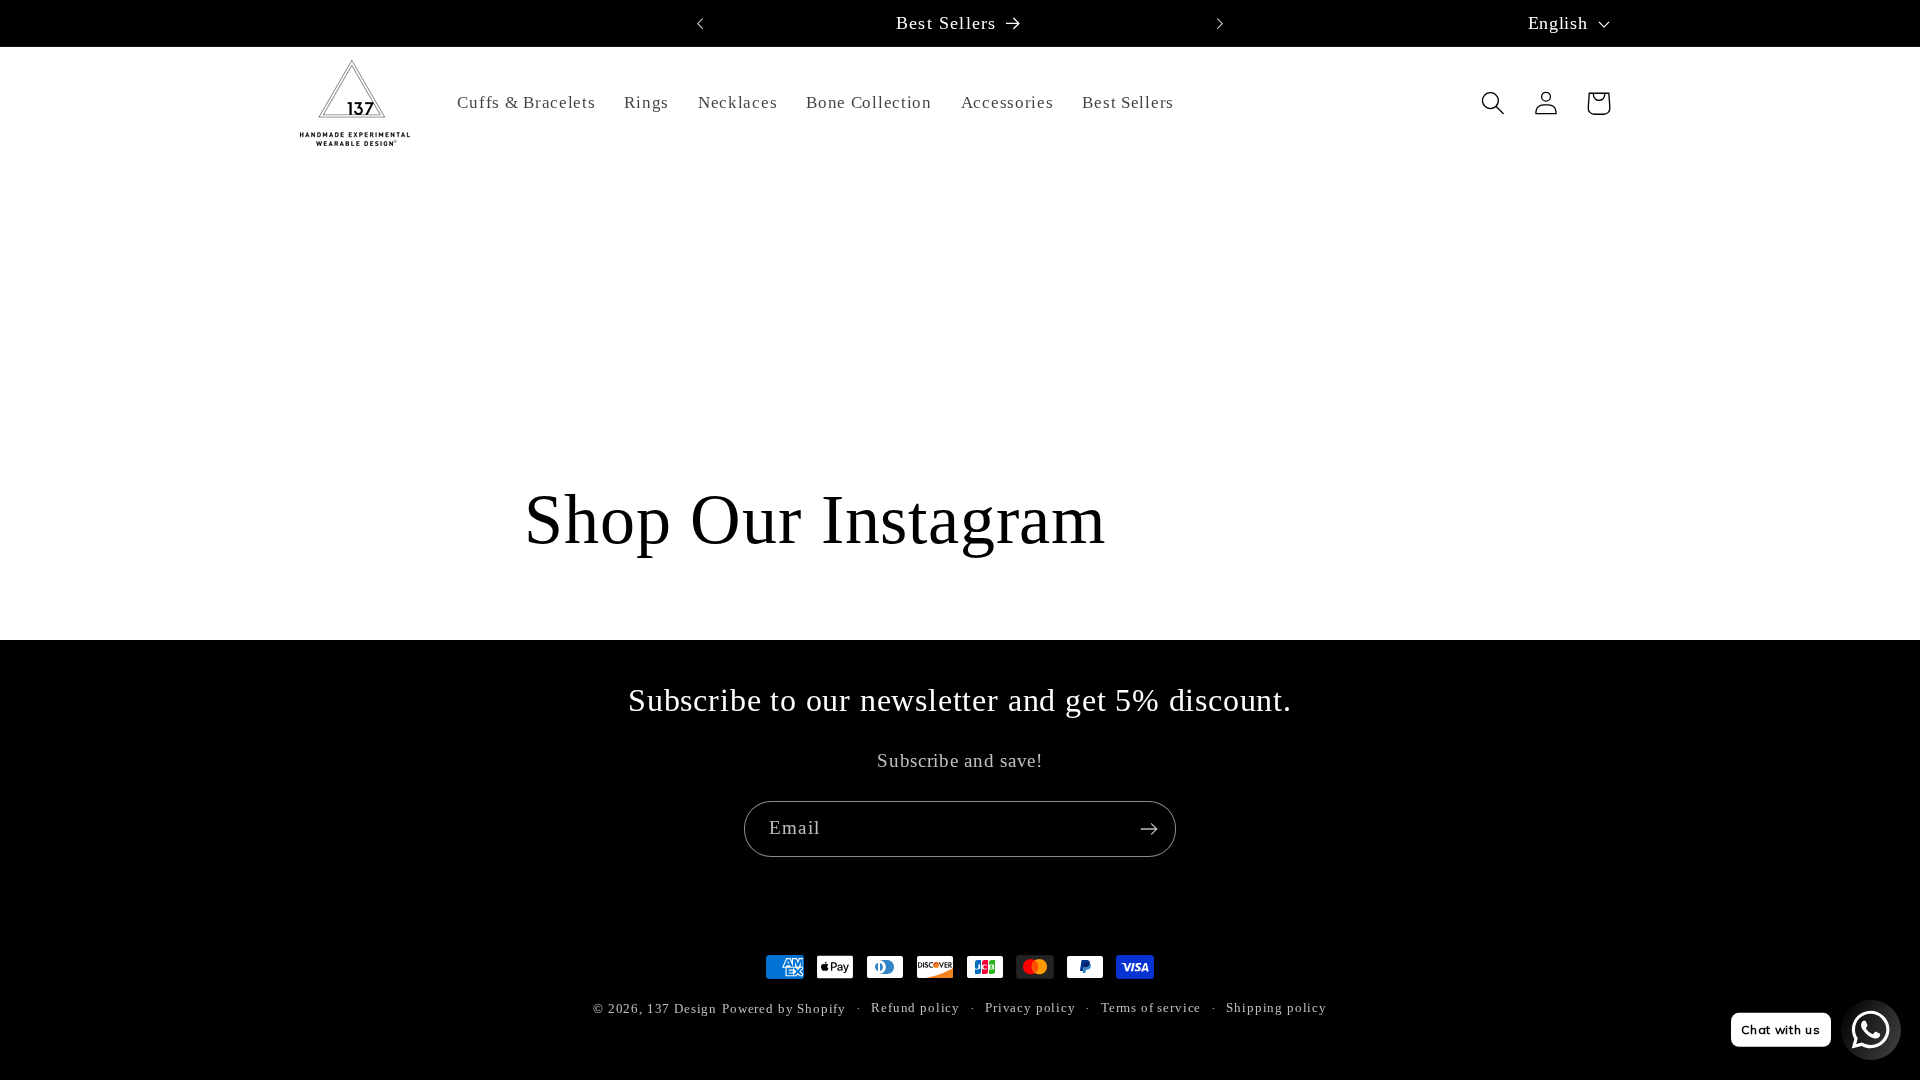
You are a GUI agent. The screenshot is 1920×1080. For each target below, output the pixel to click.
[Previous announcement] (700, 23)
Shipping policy (1276, 1007)
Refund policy (915, 1007)
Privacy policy (1030, 1007)
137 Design (682, 1008)
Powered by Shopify (784, 1008)
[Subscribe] (1148, 829)
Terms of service (1151, 1007)
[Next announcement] (1220, 23)
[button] (1492, 103)
